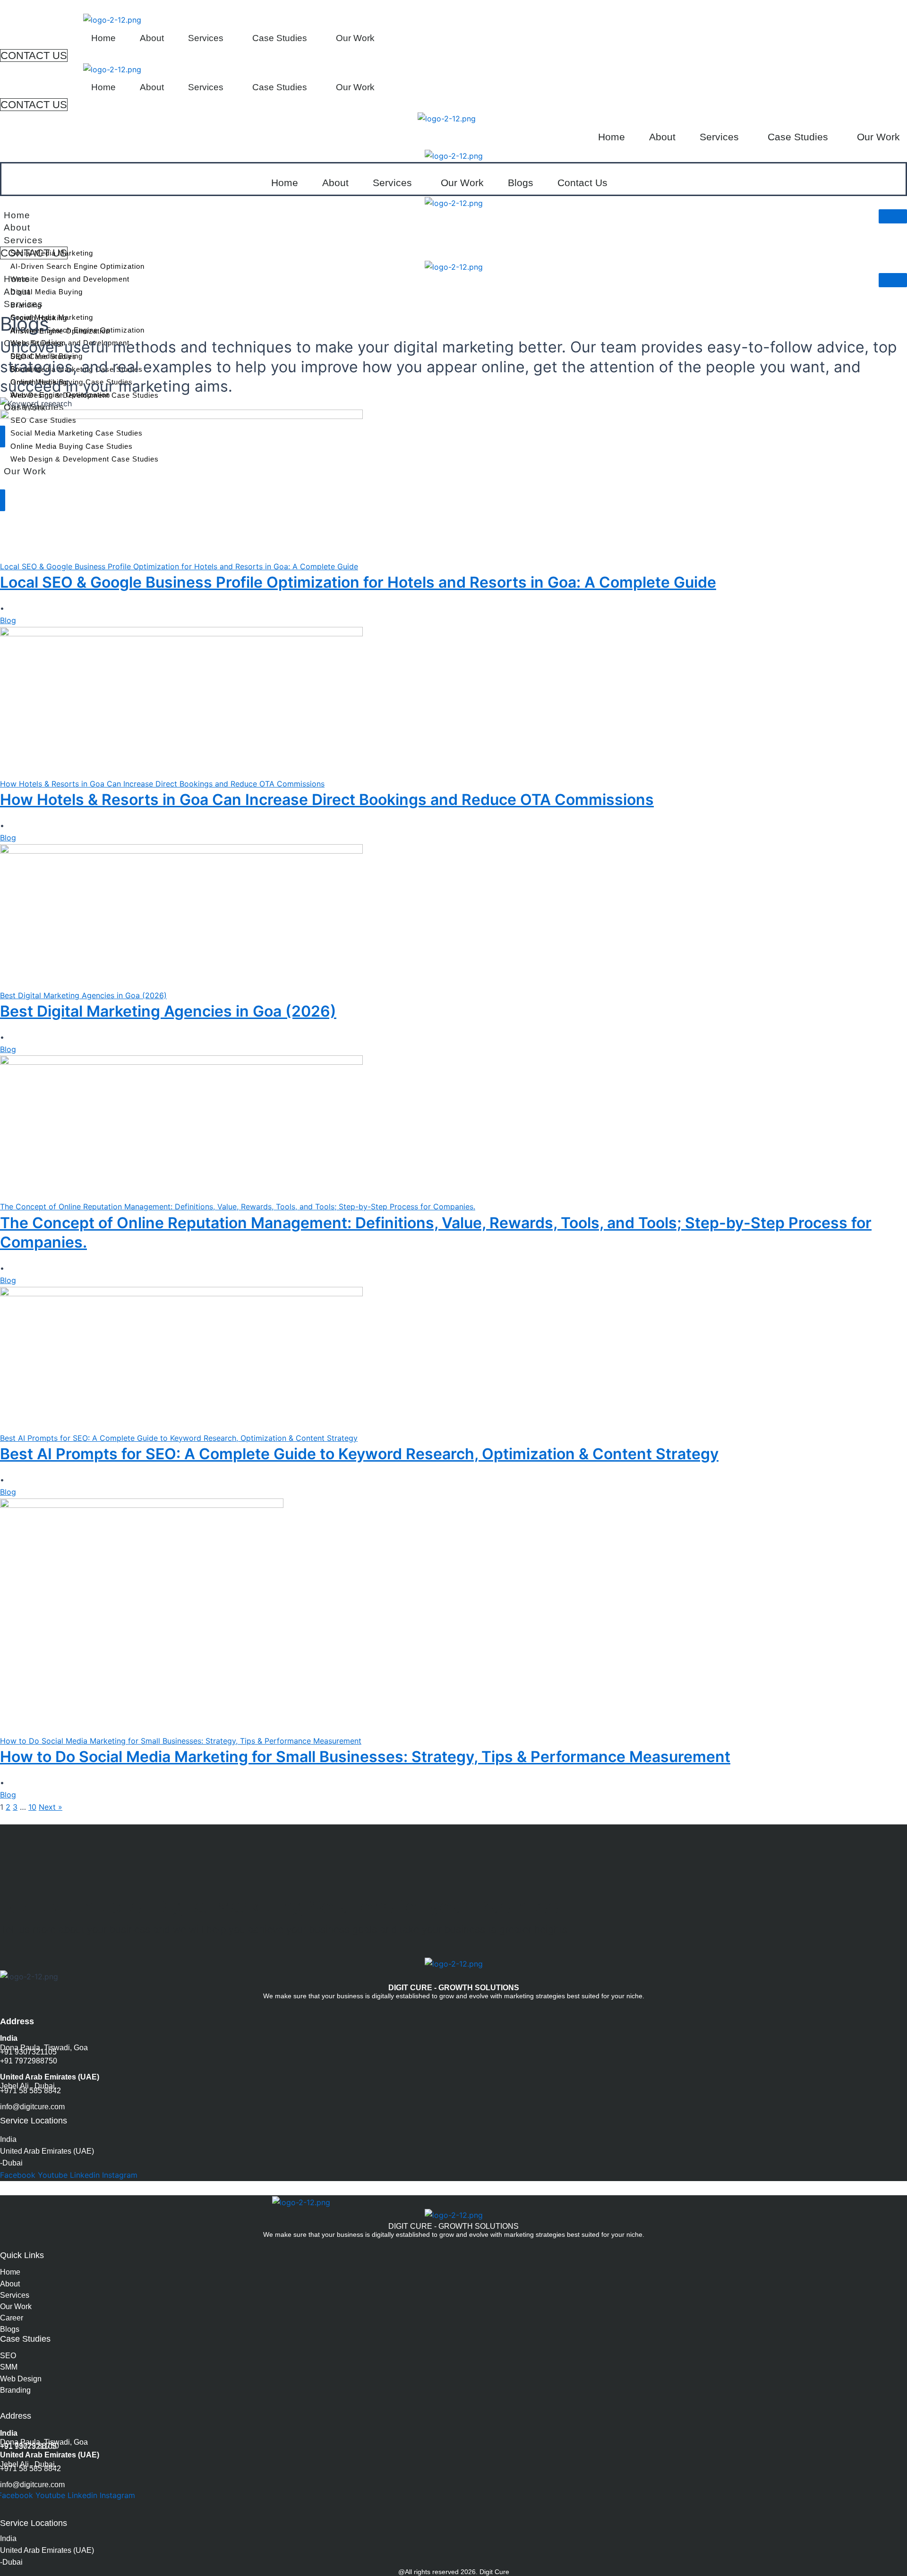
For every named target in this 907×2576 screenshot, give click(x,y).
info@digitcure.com (32, 2107)
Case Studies (280, 38)
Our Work (355, 38)
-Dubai (11, 2163)
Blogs (521, 183)
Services (206, 38)
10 (32, 1807)
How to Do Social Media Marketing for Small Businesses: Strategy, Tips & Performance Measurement (365, 1757)
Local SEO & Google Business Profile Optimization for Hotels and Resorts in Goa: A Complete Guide (358, 582)
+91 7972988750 (29, 2061)
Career (12, 2318)
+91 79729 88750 (30, 2446)
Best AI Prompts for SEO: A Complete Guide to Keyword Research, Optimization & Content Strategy (359, 1454)
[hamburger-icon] (893, 216)
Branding (15, 2390)
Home (103, 38)
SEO (8, 2356)
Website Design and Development (70, 279)
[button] (208, 38)
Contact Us (582, 183)
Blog (8, 620)
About (152, 38)
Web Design (21, 2379)
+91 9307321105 (28, 2052)
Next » (51, 1807)
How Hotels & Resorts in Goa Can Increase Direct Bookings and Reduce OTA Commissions (327, 800)
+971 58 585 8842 (30, 2091)
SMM (9, 2367)
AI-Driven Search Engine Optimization (77, 266)
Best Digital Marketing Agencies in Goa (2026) (168, 1011)
